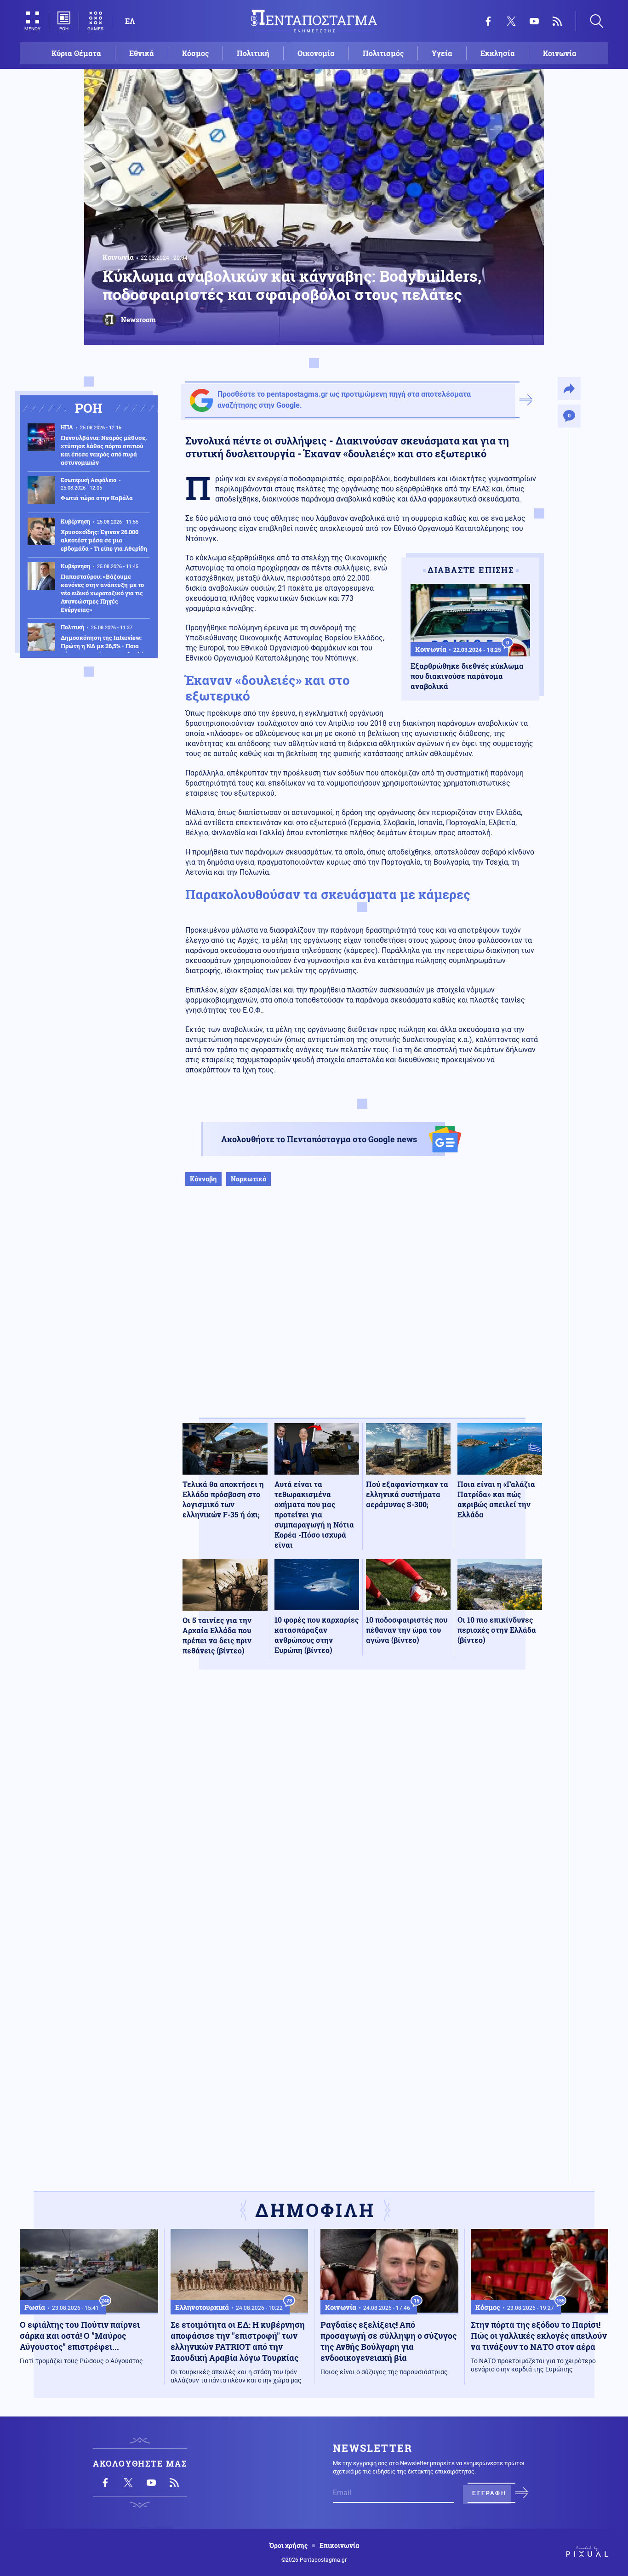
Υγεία (442, 53)
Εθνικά (142, 53)
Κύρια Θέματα (76, 53)
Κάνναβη (203, 1179)
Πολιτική (253, 53)
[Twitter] (511, 21)
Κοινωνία (560, 53)
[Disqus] (362, 1811)
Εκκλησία (498, 53)
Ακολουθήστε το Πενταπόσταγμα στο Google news (319, 1139)
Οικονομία (316, 53)
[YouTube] (534, 21)
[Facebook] (488, 21)
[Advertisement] (362, 1311)
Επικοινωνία (339, 2546)
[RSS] (557, 21)
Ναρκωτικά (248, 1179)
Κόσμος (195, 53)
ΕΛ (130, 21)
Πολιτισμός (383, 53)
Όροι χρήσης (288, 2546)
